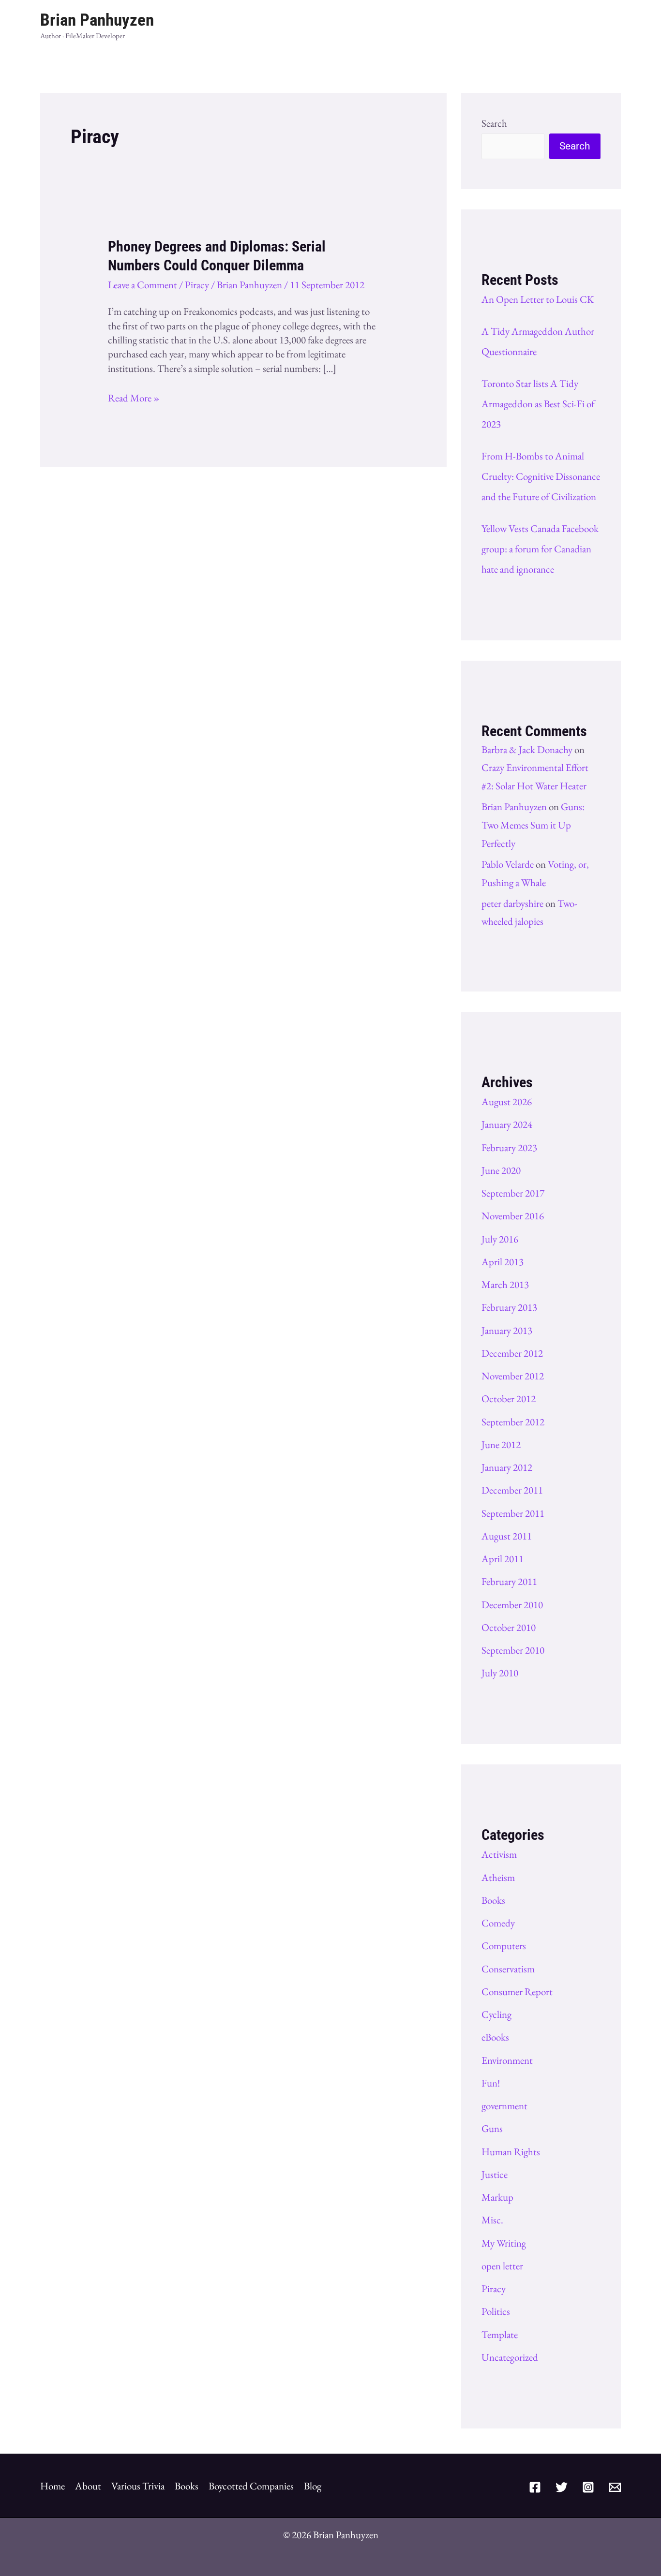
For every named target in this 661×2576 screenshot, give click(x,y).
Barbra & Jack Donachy (527, 749)
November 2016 (513, 1216)
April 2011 (503, 1559)
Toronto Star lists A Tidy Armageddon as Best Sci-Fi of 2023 (538, 404)
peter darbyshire (512, 903)
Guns (492, 2128)
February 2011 (509, 1581)
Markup (497, 2197)
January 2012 (507, 1467)
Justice (495, 2174)
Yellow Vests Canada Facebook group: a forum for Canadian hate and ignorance (540, 549)
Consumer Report (517, 1991)
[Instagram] (588, 2487)
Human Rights (511, 2152)
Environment (507, 2060)
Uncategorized (510, 2357)
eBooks (495, 2037)
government (504, 2106)
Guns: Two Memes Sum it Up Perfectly (533, 825)
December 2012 (512, 1353)
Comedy (498, 1923)
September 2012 (513, 1422)
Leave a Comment (143, 285)
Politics (496, 2311)
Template (500, 2334)
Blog (313, 2486)
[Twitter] (562, 2487)
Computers (504, 1946)
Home (53, 2486)
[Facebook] (535, 2487)
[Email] (615, 2487)
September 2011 (513, 1513)
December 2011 (512, 1490)
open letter (502, 2266)
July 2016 (500, 1239)
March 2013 (505, 1284)
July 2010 (500, 1673)
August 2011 (507, 1536)
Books (493, 1900)
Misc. (492, 2220)
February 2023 (509, 1147)
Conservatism (508, 1969)
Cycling (496, 2014)
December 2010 (512, 1605)
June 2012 (501, 1444)
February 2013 (509, 1307)
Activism (499, 1854)
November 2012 (513, 1376)
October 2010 (509, 1627)
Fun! (491, 2083)
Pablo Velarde (508, 864)
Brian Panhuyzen (97, 20)
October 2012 (509, 1399)
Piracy (197, 285)
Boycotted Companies (251, 2486)
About (88, 2486)
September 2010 (513, 1650)
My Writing (504, 2243)
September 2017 (513, 1193)
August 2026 (507, 1102)
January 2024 (507, 1124)
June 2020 (501, 1170)
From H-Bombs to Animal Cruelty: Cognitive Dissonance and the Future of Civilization (541, 476)
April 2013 (503, 1262)
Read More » (134, 398)
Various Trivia (138, 2486)
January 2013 (507, 1330)
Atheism (498, 1877)
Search (494, 123)
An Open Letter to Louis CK (538, 299)
